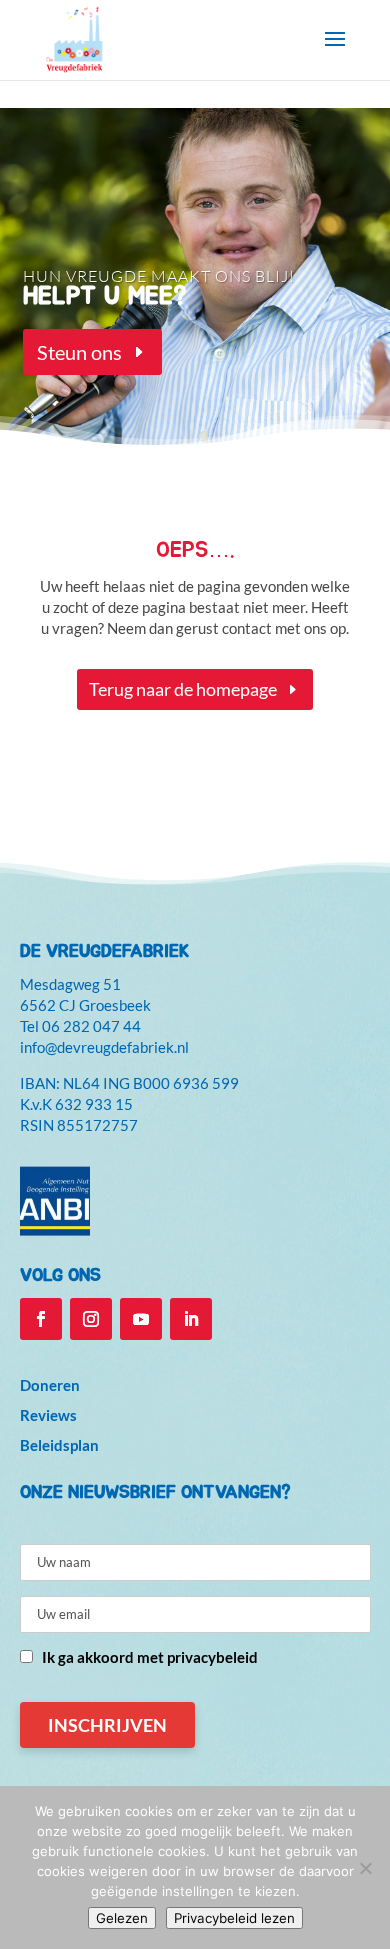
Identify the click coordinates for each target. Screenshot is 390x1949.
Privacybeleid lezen (234, 1918)
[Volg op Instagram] (91, 1319)
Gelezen (122, 1918)
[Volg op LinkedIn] (191, 1319)
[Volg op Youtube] (141, 1319)
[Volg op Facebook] (41, 1319)
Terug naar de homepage (183, 689)
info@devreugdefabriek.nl (104, 1047)
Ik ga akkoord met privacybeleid (150, 1657)
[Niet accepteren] (365, 1868)
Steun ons (79, 352)
